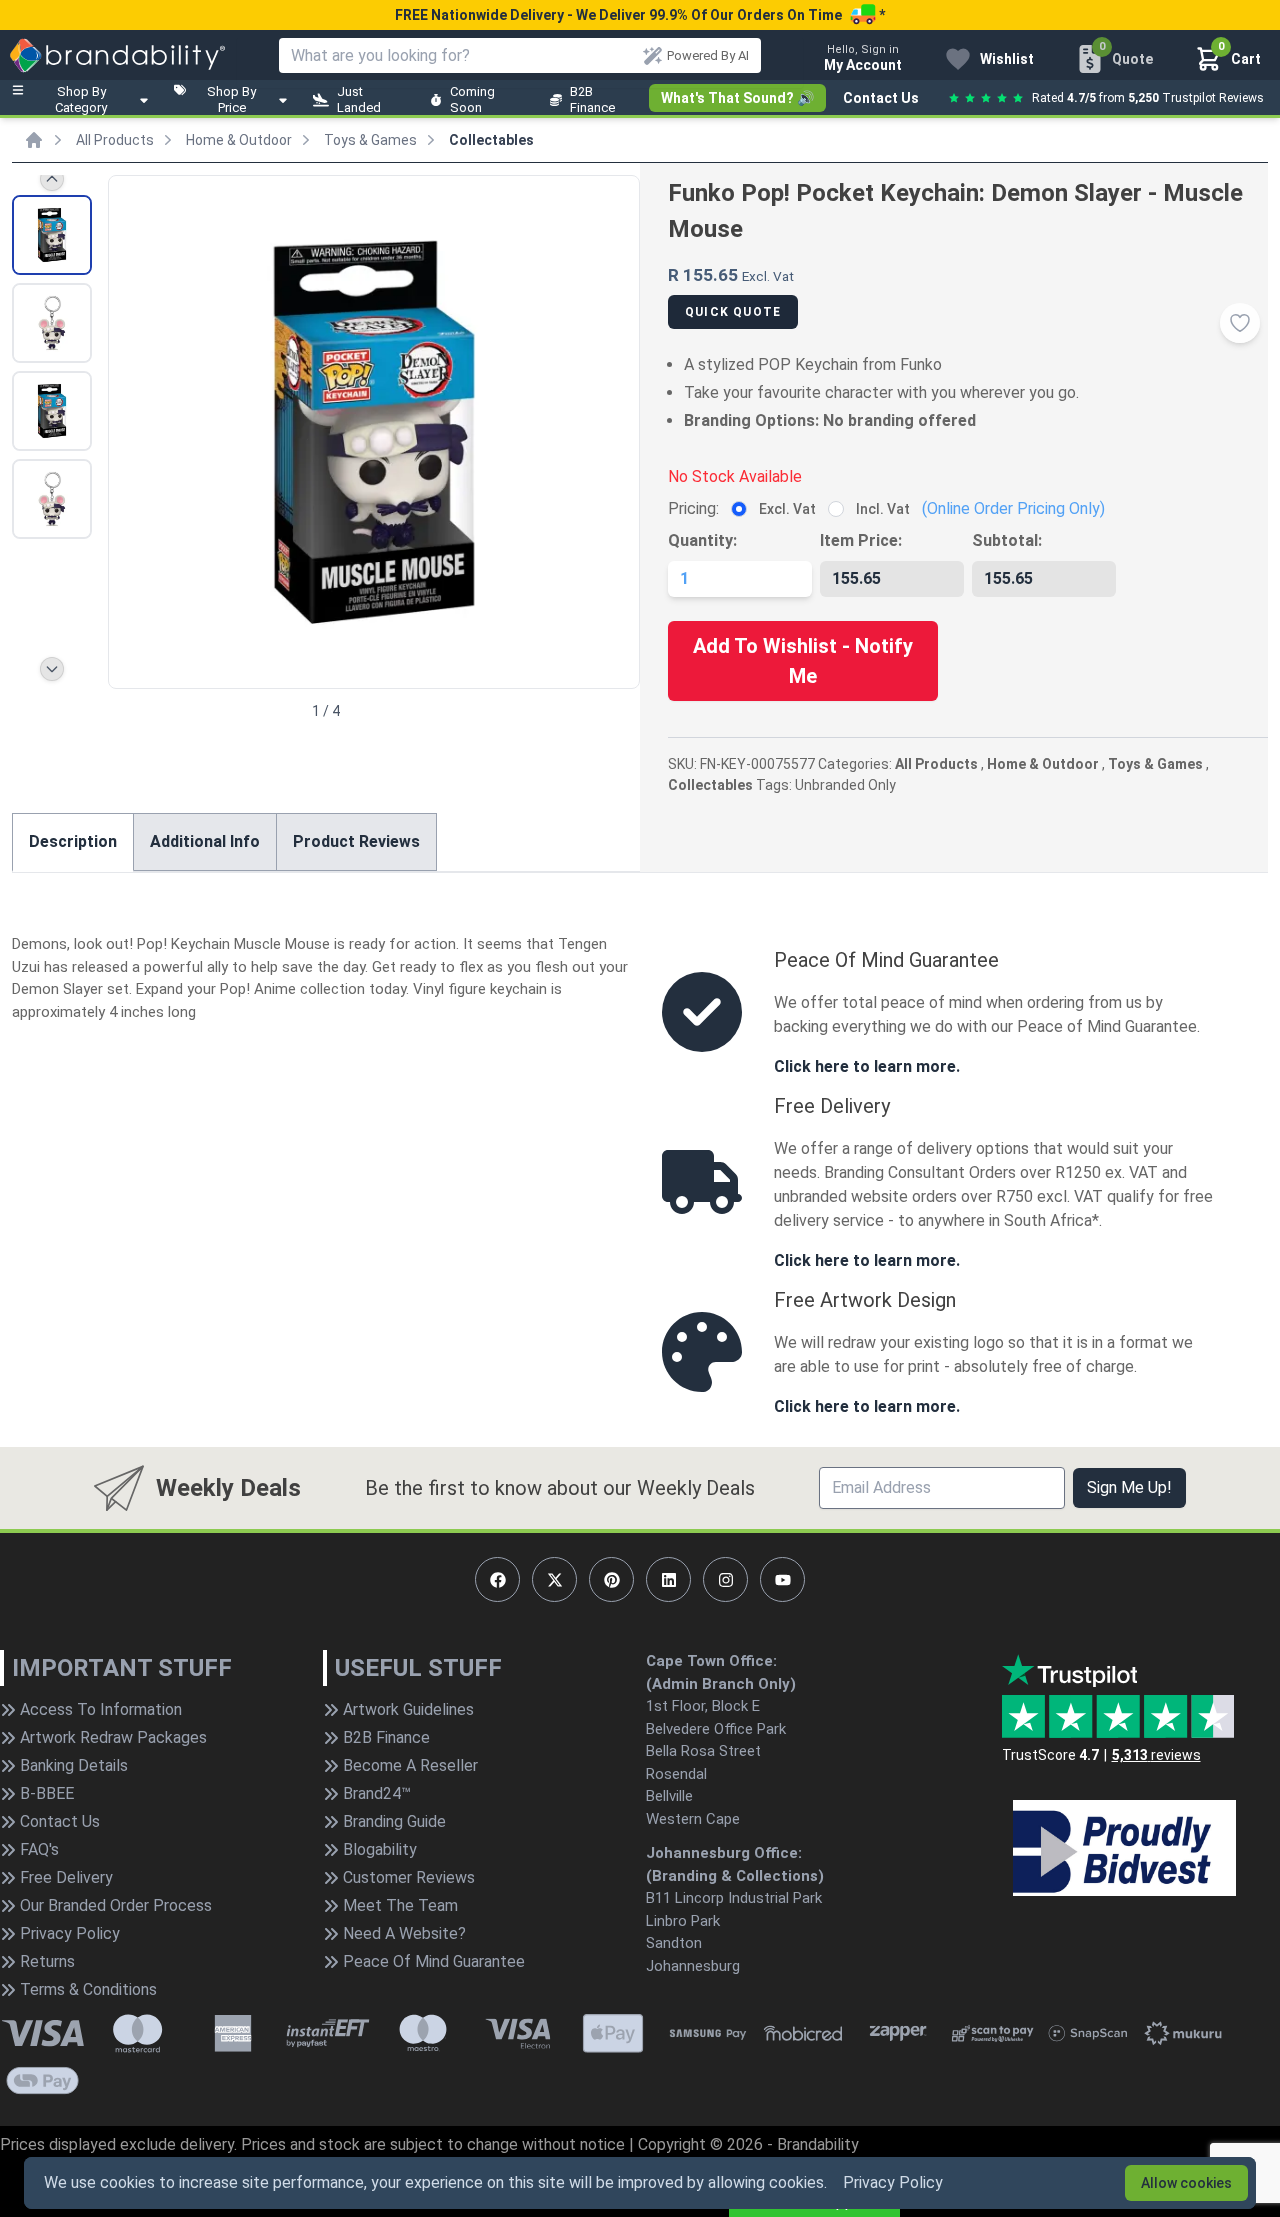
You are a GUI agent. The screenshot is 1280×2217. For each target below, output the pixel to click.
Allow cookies (1186, 2183)
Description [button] (73, 841)
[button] (616, 430)
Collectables (491, 140)
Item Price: (861, 540)
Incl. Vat (883, 509)
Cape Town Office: (711, 1661)
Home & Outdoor (239, 140)
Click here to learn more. (867, 1066)
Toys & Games (370, 140)
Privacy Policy (893, 2182)
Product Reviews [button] (356, 841)
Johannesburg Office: (724, 1853)
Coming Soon (472, 99)
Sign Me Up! (1129, 1487)
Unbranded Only (845, 785)
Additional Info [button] (205, 841)
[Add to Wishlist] (1240, 323)
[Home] (34, 140)
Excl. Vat (787, 509)
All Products (115, 140)
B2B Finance (592, 99)
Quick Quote (733, 312)
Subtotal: (1007, 540)
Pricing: (693, 508)
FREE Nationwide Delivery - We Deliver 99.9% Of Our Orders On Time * (640, 15)
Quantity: (702, 540)
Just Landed (359, 99)
